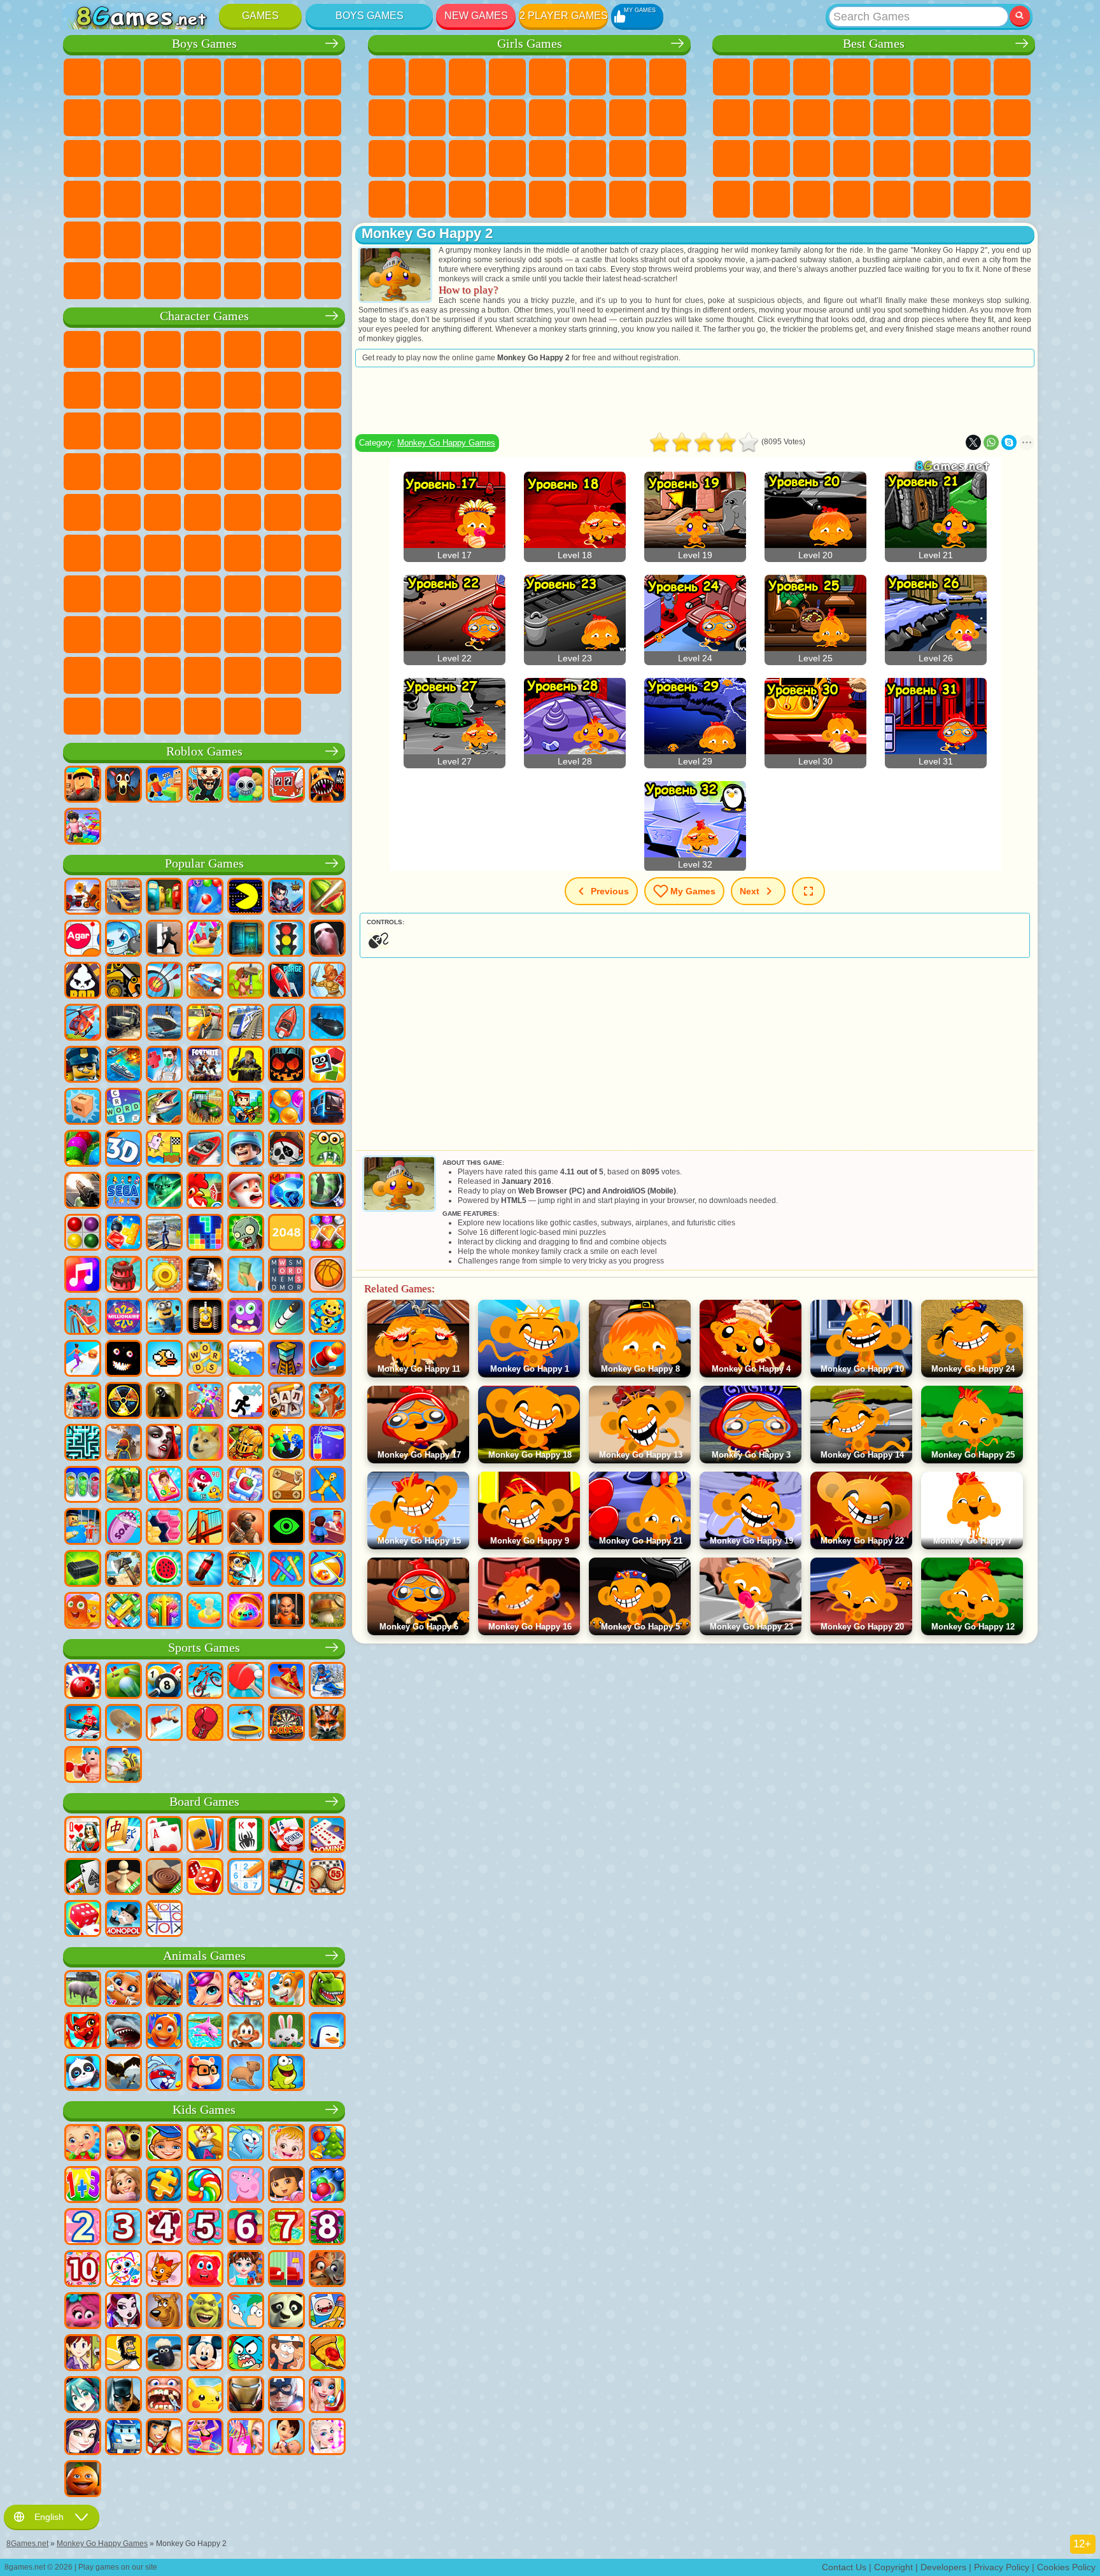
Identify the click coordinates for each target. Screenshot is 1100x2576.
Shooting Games (323, 199)
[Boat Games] (286, 1024)
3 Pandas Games (162, 431)
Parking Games (82, 77)
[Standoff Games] (246, 1528)
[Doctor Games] (164, 1066)
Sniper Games (82, 158)
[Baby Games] (83, 2144)
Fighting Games (283, 118)
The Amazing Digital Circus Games (82, 675)
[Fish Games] (164, 2032)
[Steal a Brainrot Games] (205, 785)
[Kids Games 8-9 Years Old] (327, 2228)
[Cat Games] (123, 1990)
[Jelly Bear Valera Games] (205, 2270)
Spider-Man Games (162, 472)
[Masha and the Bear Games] (123, 2144)
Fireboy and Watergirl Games (467, 77)
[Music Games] (83, 1276)
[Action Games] (83, 897)
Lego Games (243, 390)
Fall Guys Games (283, 512)
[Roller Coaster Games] (83, 1318)
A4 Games (202, 553)
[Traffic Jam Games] (123, 1612)
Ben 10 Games (243, 472)
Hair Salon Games (507, 118)
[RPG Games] (286, 897)
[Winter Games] (246, 1360)
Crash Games (122, 118)
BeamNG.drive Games (243, 281)
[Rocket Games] (286, 1318)
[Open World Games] (164, 1234)
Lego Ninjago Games (243, 349)
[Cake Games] (123, 1276)
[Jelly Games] (83, 1612)
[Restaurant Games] (164, 2438)
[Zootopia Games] (327, 2270)
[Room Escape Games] (246, 940)
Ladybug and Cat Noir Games (162, 390)
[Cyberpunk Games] (246, 1066)
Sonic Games (283, 431)
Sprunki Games (162, 675)
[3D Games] (123, 1150)
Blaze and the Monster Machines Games (243, 431)
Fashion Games (588, 158)
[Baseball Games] (123, 1766)
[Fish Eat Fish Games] (205, 1486)
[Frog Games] (286, 2074)
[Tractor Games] (205, 1108)
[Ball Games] (327, 1276)
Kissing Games (547, 118)
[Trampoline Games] (246, 1724)
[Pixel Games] (246, 1108)
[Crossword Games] (123, 1108)
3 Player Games (731, 199)
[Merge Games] (286, 1444)
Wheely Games (82, 349)
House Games (588, 199)
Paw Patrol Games (162, 349)
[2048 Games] (286, 1234)
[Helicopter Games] (83, 1024)
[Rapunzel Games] (123, 2186)
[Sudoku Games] (246, 1878)
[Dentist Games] (164, 2396)
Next (750, 891)
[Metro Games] (327, 1108)
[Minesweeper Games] (286, 1878)
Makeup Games (507, 158)
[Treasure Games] (327, 1234)
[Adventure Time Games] (327, 2312)
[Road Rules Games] (286, 940)
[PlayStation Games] (327, 1402)
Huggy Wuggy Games (323, 553)
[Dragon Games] (83, 2032)
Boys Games (370, 16)
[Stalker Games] (123, 1402)
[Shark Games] (123, 2032)
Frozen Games (427, 118)
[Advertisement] (695, 400)
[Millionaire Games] (123, 1318)
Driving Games (283, 240)
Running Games (283, 199)
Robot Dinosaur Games (202, 158)
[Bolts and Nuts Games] (286, 1486)
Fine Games (812, 158)
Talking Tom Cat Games (202, 349)
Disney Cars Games (202, 431)
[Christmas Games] (327, 2144)
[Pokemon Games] (205, 2396)
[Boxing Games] (205, 1724)
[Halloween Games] (286, 1066)
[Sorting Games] (327, 1444)
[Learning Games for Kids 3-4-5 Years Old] (205, 2144)
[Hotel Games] (327, 1528)
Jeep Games (122, 240)
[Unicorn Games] (205, 1990)
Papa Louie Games (588, 118)
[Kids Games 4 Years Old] (164, 2228)
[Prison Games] (286, 1612)
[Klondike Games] (205, 1836)
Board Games (204, 1802)
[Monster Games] (246, 1318)
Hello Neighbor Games (122, 594)
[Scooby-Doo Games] (164, 2312)
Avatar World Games (283, 594)
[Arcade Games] (246, 897)
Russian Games (1012, 118)
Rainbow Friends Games (202, 594)
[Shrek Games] (205, 2312)
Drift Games (162, 199)
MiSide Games (323, 675)
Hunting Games (82, 240)
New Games (476, 16)
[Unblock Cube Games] (83, 1108)
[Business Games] (246, 1276)
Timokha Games (243, 675)
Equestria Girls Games (427, 77)
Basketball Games (812, 199)
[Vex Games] (246, 1402)
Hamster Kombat (323, 635)
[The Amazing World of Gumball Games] (246, 2354)
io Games (812, 118)
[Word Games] (205, 1360)
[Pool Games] (164, 1682)
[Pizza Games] (327, 2354)
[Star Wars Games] (164, 1192)
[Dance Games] (205, 2438)
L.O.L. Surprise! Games (628, 199)
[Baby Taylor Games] (246, 2270)
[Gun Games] (83, 1192)
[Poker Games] (286, 1836)
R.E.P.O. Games (122, 716)
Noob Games (82, 594)
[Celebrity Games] (327, 2438)
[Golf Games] (123, 1682)
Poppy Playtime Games (243, 716)
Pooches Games (323, 431)
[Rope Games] (286, 1570)
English (49, 2517)
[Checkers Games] (164, 1878)
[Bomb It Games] (123, 940)
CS (122, 281)
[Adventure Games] (246, 982)
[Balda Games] (286, 1402)
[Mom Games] (286, 2438)
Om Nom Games (82, 431)
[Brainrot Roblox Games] (286, 785)
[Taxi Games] (205, 1024)
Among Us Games (82, 553)
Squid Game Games (162, 553)
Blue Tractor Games (243, 512)
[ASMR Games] (123, 1528)
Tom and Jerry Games (162, 512)
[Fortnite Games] (205, 1066)
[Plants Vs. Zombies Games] (246, 1234)
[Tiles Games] (246, 1486)
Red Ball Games (82, 390)
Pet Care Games (668, 199)
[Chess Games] (123, 1878)
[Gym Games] (83, 1766)
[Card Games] (164, 1836)
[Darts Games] (286, 1724)
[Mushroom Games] (327, 1612)
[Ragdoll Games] (327, 1486)
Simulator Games (812, 77)
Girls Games (772, 77)
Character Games (204, 316)
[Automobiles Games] (123, 897)
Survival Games (243, 158)
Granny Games (283, 553)
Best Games (874, 44)
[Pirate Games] (286, 1150)
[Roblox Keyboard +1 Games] (83, 827)
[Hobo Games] (123, 2354)
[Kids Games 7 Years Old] (286, 2228)
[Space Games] (286, 982)
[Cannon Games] (327, 1360)
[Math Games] (83, 2186)
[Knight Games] (246, 1444)
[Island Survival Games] (123, 1570)
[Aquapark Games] (205, 940)
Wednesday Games (122, 635)
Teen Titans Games (202, 512)
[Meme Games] (205, 1444)
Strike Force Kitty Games (82, 472)
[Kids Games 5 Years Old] (205, 2228)
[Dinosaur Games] (327, 1990)
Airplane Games (202, 240)
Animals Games (204, 1956)
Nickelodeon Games (892, 199)
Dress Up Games (467, 118)
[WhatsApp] (991, 442)
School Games (932, 199)
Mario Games (122, 472)
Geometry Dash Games (1012, 77)
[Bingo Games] (327, 1878)
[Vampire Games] (164, 1444)
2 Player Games (564, 16)
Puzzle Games (1012, 158)
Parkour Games (162, 240)
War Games (323, 240)
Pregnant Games (628, 118)
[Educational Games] (164, 2144)
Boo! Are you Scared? (82, 716)
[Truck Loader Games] (123, 982)
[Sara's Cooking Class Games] (83, 2354)
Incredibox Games (202, 675)
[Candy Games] (205, 2186)
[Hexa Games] (164, 1528)
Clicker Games (932, 118)
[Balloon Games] (286, 1108)
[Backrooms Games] (164, 1402)
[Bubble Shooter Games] (205, 897)
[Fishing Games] (164, 1108)
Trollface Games (122, 390)
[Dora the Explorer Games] (286, 2186)
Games (260, 16)
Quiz (547, 77)
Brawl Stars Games (122, 553)
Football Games (122, 77)
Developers (943, 2567)
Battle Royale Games (283, 77)
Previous (610, 891)
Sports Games (731, 118)
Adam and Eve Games (283, 472)
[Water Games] (205, 1612)
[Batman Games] (123, 2396)
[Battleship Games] (123, 1066)
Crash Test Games (202, 281)
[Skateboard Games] (123, 1724)
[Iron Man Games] (246, 2396)
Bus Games (202, 199)
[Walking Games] (83, 1360)
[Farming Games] (205, 1192)
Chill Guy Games (283, 675)
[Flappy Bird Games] (164, 1360)
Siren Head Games (323, 512)
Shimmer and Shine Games (82, 512)
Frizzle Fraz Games (202, 472)
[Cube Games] (327, 1066)
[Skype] (1009, 442)
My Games (693, 891)
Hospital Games (387, 158)
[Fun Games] (83, 2480)
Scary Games (852, 118)
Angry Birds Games (323, 390)
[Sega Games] (123, 1192)
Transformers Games (122, 675)
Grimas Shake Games (283, 635)
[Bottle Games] (205, 1570)
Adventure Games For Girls (628, 77)
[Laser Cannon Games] (327, 1150)
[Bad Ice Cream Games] (83, 982)
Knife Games (731, 158)
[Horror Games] (123, 1360)
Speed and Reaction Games (892, 158)
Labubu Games (202, 716)
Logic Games (892, 118)
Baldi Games (243, 553)
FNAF (283, 349)
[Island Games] (123, 1486)
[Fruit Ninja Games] (327, 897)
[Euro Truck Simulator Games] (205, 1276)
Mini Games (852, 158)
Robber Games (283, 158)
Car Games (82, 118)
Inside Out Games (82, 635)
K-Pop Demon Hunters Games (283, 716)
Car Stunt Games (932, 158)
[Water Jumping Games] (164, 1724)
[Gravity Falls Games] (286, 2354)
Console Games (1012, 199)
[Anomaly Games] (286, 1528)
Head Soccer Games (243, 240)
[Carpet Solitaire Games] (83, 1878)
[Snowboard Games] (286, 1682)
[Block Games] (123, 1234)
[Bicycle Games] (205, 1682)
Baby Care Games (628, 158)
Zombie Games (243, 77)
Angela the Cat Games (387, 118)
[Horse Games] (164, 1990)
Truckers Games (82, 281)
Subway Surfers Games (283, 390)
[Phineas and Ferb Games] (246, 2312)
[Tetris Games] (205, 1234)
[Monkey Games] (246, 2032)
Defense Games (852, 199)
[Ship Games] (164, 1024)
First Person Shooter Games (243, 199)
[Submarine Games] (327, 1024)
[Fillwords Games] (286, 1276)
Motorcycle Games (162, 118)
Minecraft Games (323, 77)
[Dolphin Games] (205, 2032)
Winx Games (467, 199)
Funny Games (772, 118)
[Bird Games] (123, 2074)
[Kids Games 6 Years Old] (246, 2228)
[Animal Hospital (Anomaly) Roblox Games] (327, 785)
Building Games (972, 199)
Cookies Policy (1066, 2567)
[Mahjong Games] (123, 1836)
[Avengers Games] (286, 2396)
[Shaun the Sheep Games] (164, 2354)
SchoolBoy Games (162, 594)
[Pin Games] (327, 1570)
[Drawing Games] (123, 2270)
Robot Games (122, 158)
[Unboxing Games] (246, 1612)
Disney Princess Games (547, 158)
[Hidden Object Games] (327, 1192)
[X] (973, 442)
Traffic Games (323, 281)
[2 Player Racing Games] (205, 982)
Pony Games (387, 77)
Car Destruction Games (283, 281)
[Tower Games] (286, 1360)
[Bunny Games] (286, 2032)
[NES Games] (205, 1318)
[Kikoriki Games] (246, 2144)
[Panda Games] (83, 2074)
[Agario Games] (83, 940)
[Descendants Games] (83, 2438)
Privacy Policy (1002, 2567)
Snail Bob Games (323, 349)
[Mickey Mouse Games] (205, 2354)
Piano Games (427, 199)
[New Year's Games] (246, 1192)
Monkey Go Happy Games (122, 512)
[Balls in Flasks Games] (83, 1486)
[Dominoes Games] (327, 1836)
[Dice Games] (83, 1920)
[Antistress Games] (327, 1318)
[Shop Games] (246, 2438)
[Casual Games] (205, 1402)
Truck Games (243, 118)
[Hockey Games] (83, 1724)
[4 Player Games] (164, 897)
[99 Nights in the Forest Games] (123, 785)
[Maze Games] (83, 1444)
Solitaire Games (972, 118)
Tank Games (202, 77)
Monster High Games (588, 77)
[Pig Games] (83, 1990)
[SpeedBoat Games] (205, 1150)
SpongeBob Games (122, 349)
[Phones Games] (164, 1486)
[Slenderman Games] (327, 940)
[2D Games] (164, 1150)
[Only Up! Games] (123, 1444)
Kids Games (852, 77)
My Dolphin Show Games (122, 431)
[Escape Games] (164, 940)
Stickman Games (202, 118)
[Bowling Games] (83, 1682)
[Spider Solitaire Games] (246, 1836)
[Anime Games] (83, 2396)
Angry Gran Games (202, 390)
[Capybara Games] (246, 2074)
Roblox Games (204, 751)
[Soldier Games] (246, 1150)
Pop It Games (772, 158)
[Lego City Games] (83, 1066)
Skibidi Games (243, 635)
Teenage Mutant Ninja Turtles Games (323, 472)
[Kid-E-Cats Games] (164, 2270)
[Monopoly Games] (123, 1920)
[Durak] (83, 1836)
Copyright (893, 2567)
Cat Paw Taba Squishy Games (507, 199)
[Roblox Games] (83, 785)
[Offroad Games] (123, 1024)
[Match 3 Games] (286, 1192)
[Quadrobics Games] (327, 1724)
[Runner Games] (164, 1318)
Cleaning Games (387, 199)
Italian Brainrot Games (162, 716)
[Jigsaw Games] (164, 2186)
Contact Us (844, 2567)
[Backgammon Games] (205, 1878)
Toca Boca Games (243, 594)
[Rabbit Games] (164, 2074)
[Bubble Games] (327, 2186)
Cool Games (772, 199)
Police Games (162, 158)
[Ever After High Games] (123, 2312)
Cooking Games (547, 199)
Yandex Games (972, 77)
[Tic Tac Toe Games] (164, 1920)
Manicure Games (427, 158)
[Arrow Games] (164, 1612)
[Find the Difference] (286, 2270)
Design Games (668, 158)
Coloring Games (668, 77)
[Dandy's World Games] (246, 785)
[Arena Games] (327, 982)
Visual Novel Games (668, 118)
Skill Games (932, 77)
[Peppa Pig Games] (246, 2186)
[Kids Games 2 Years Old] (83, 2228)
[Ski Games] (327, 1682)
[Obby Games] (164, 785)
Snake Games (972, 158)
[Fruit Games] (164, 1570)
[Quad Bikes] (83, 1402)
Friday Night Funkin (202, 635)
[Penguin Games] (327, 2032)
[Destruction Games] (164, 1276)
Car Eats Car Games (323, 158)
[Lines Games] (83, 1234)
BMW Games (162, 281)
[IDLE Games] (246, 1570)
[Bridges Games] (205, 1528)
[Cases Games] (83, 1570)
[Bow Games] (164, 982)
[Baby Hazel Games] (286, 2144)
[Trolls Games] (83, 2312)
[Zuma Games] (83, 1150)
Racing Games (323, 118)
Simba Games (323, 594)
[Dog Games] (286, 1990)
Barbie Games (507, 77)
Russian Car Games (122, 199)
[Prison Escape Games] (83, 1528)
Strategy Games (162, 77)
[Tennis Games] (246, 1682)
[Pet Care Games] (246, 1990)
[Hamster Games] (205, 2074)
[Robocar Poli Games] (123, 2438)
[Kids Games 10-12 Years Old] (83, 2270)
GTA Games (82, 199)
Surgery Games (467, 158)
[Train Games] (246, 1024)
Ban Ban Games (162, 635)
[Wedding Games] (327, 2396)
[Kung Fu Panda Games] (286, 2312)
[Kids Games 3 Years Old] (123, 2228)
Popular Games (204, 863)
